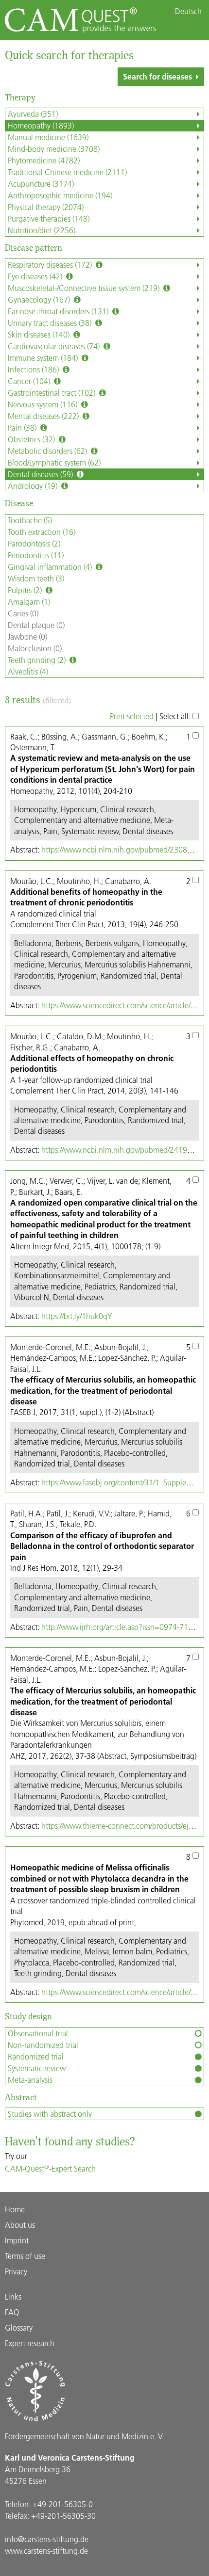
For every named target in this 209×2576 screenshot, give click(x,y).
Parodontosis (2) (34, 543)
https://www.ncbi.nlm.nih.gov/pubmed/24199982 (123, 1150)
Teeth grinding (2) (38, 660)
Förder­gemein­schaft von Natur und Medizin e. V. (84, 2436)
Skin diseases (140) (40, 334)
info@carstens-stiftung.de (47, 2539)
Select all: (176, 716)
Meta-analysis (30, 2080)
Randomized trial (36, 2056)
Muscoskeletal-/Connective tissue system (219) (85, 288)
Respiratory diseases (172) (51, 265)
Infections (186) (34, 369)
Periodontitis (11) (36, 555)
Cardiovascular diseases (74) (55, 346)
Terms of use (25, 2256)
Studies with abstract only (50, 2114)
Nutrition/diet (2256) (42, 230)
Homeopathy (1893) (41, 125)
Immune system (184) (44, 358)
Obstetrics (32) (32, 439)
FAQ (12, 2312)
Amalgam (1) (29, 602)
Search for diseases (157, 76)
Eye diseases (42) (36, 276)
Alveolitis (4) (28, 671)
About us (20, 2225)
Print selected (132, 716)
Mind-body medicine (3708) (54, 149)
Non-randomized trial (43, 2045)
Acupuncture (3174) (41, 184)
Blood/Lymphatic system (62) (54, 462)
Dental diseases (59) (41, 474)
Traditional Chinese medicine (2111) (67, 172)
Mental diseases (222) (44, 416)
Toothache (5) (30, 520)
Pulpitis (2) (26, 590)
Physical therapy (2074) (46, 207)
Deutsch (188, 11)
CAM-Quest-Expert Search (50, 2168)
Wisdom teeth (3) (36, 578)
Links (13, 2296)
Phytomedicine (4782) (44, 160)
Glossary (19, 2327)
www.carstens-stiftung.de (46, 2551)
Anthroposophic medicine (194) (60, 195)
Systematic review (37, 2068)
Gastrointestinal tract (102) (52, 393)
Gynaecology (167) (40, 299)
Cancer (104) (30, 381)
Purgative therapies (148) (49, 218)
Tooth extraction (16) (42, 532)
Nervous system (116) (44, 404)
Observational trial (38, 2033)
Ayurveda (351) (33, 114)
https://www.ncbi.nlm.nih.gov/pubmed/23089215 (123, 849)
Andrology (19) (34, 486)
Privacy (16, 2271)
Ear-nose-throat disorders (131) (59, 311)
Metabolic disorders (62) (48, 451)
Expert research (30, 2343)
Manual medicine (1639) (48, 137)
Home (15, 2209)
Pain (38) (23, 427)
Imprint (17, 2240)
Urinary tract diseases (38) (51, 323)
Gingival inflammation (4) (51, 567)
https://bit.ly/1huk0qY (77, 1316)
